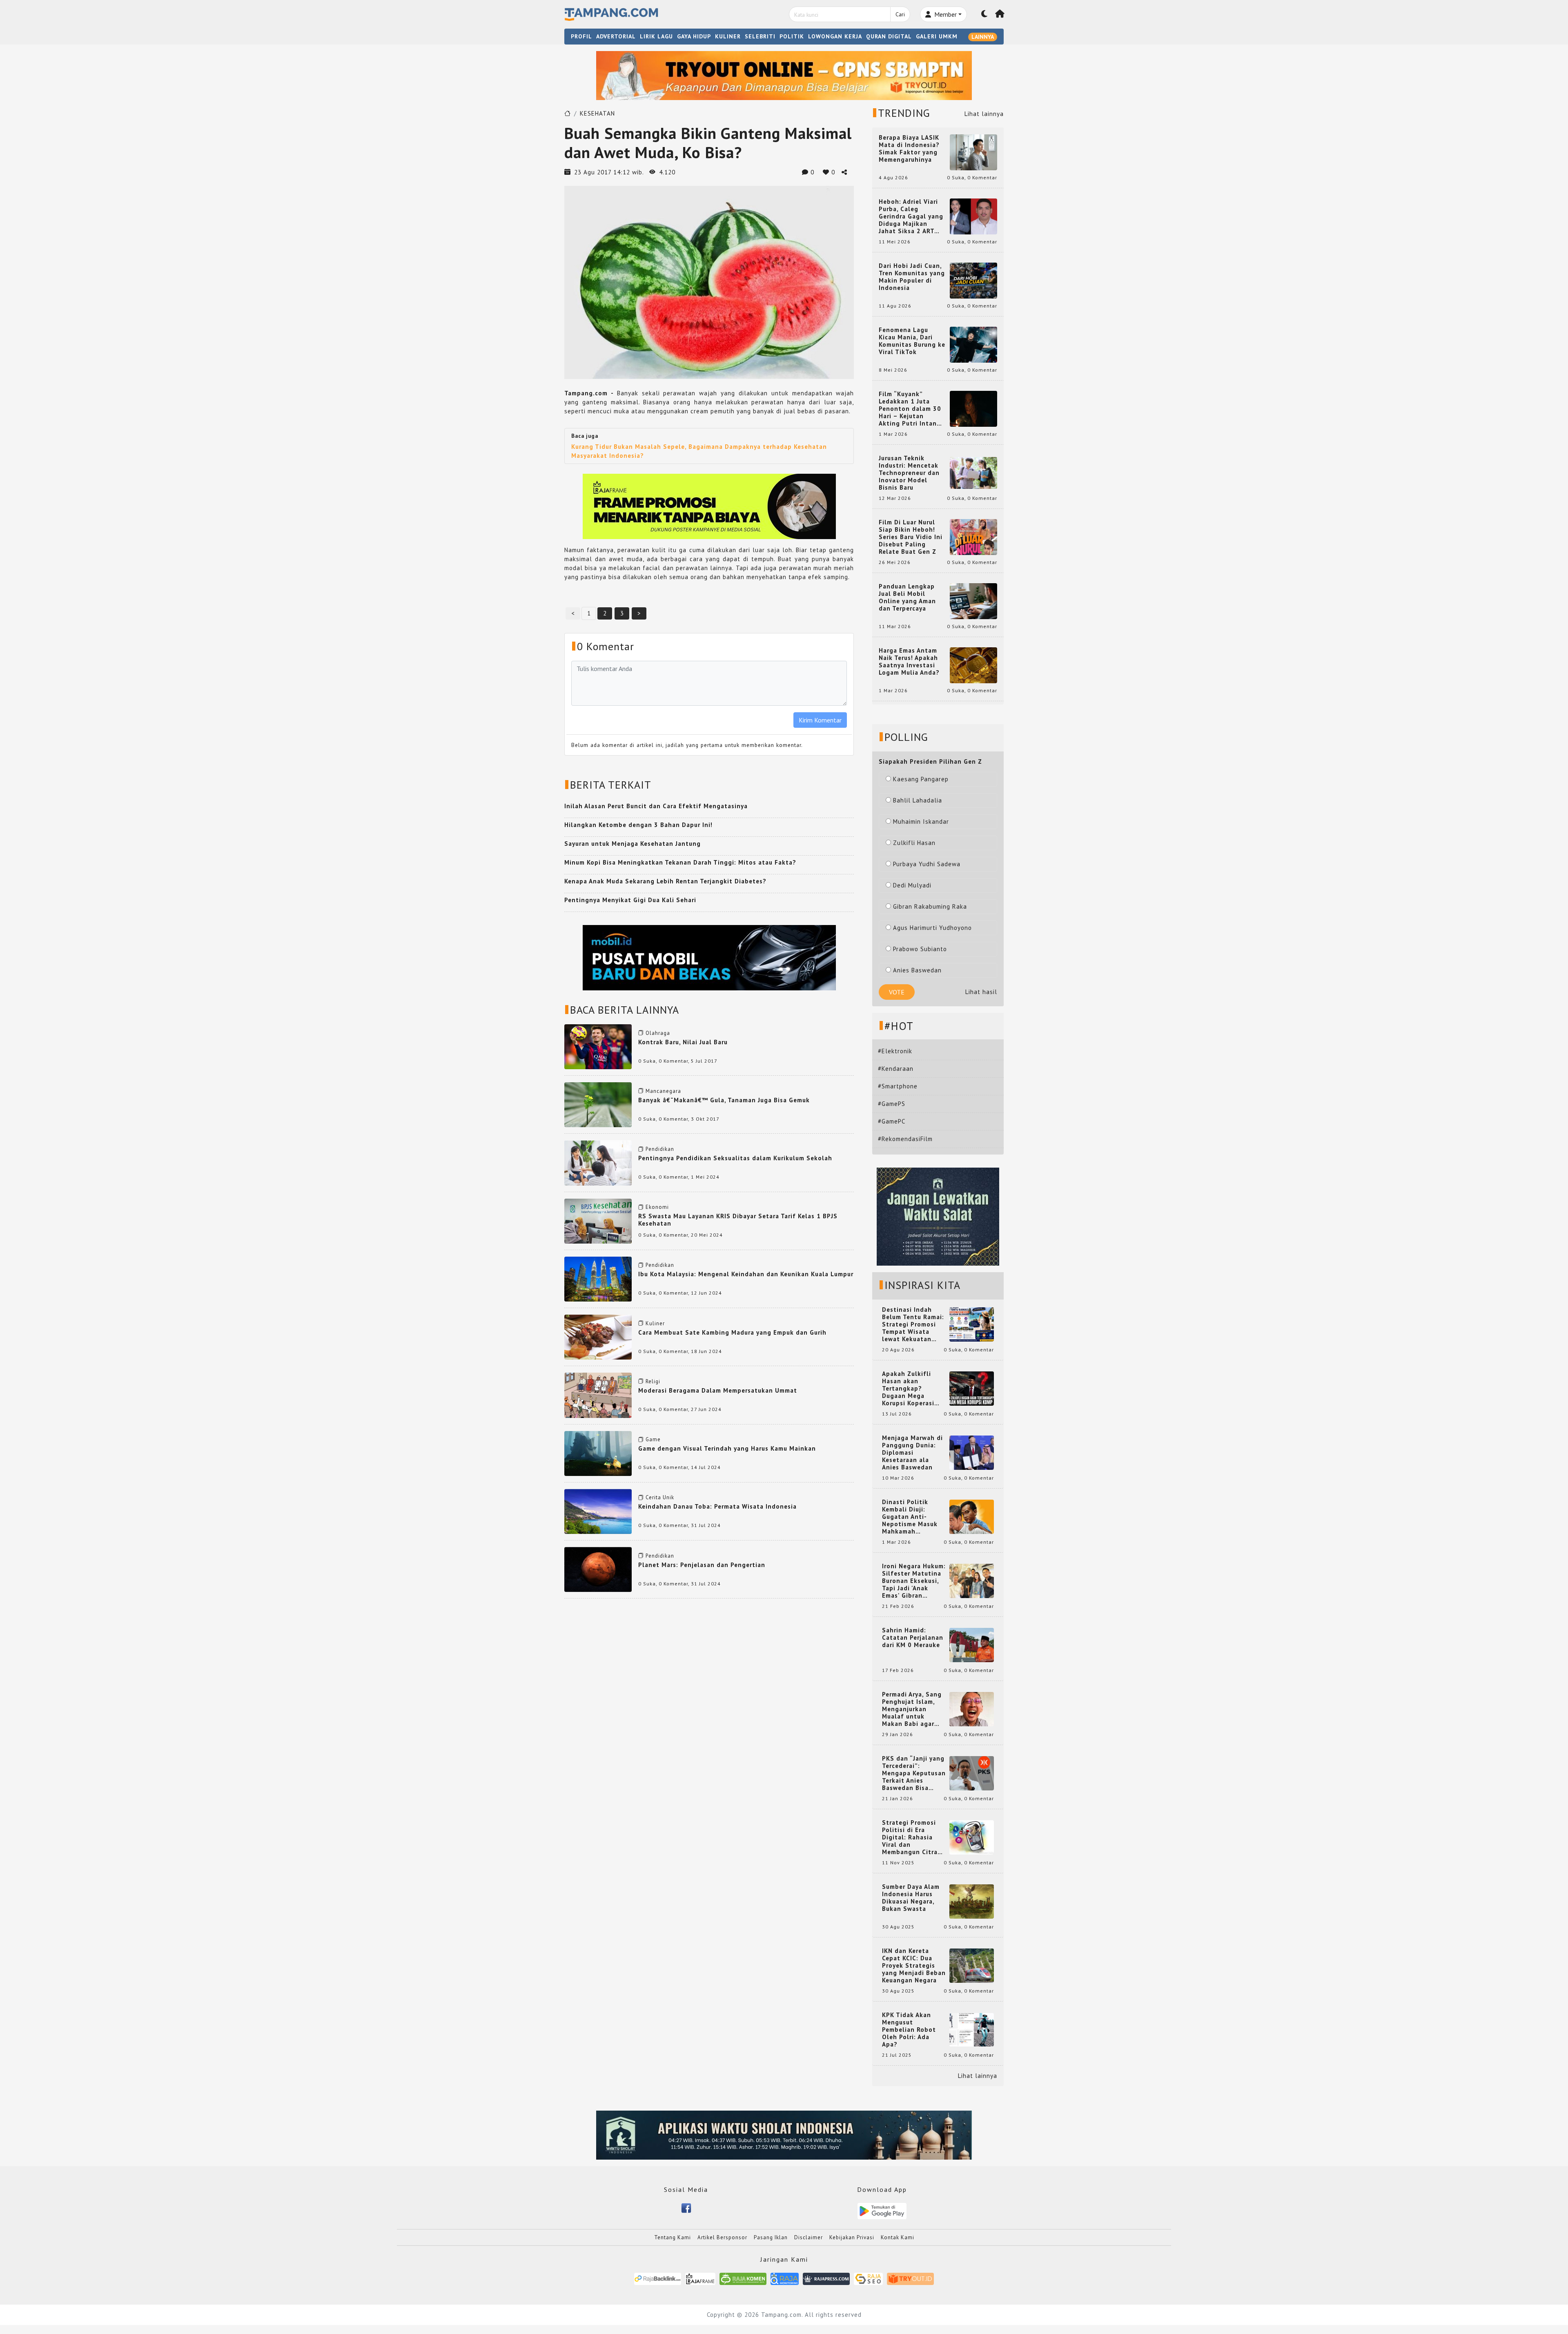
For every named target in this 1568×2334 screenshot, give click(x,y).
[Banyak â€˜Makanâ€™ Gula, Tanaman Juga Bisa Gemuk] (598, 1104)
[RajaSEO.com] (869, 2278)
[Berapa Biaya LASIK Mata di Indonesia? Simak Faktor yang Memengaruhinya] (973, 152)
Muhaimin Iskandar (921, 821)
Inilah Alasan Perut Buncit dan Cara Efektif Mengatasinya (656, 806)
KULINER (728, 36)
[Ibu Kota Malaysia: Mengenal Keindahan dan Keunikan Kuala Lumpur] (598, 1278)
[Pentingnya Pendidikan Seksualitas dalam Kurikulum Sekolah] (598, 1162)
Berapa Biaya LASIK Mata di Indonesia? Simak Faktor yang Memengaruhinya (909, 149)
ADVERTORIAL (616, 36)
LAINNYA (983, 37)
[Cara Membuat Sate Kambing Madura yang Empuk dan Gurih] (598, 1336)
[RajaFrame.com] (700, 2278)
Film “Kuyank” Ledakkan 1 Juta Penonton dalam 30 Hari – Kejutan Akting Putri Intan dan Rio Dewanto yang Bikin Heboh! (910, 409)
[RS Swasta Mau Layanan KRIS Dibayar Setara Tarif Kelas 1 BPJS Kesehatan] (598, 1220)
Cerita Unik (660, 1497)
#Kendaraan (896, 1069)
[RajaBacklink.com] (658, 2278)
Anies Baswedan (917, 970)
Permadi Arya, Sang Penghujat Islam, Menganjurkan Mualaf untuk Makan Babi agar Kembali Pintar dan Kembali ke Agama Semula (912, 1709)
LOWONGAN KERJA (835, 36)
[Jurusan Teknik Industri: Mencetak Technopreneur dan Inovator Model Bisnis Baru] (973, 472)
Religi (653, 1381)
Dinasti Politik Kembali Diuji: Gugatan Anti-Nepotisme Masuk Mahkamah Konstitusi (910, 1517)
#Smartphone (898, 1086)
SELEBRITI (760, 36)
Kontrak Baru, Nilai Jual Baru (683, 1042)
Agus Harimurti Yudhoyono (932, 928)
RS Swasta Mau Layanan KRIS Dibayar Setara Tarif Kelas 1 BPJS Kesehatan (738, 1220)
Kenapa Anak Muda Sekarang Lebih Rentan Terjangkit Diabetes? (665, 881)
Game (653, 1439)
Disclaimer (808, 2237)
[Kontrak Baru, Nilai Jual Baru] (598, 1046)
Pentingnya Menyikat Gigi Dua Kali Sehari (630, 900)
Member (945, 14)
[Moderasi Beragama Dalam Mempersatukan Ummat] (598, 1394)
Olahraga (658, 1033)
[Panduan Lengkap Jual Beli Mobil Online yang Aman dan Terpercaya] (973, 601)
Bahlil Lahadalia (918, 800)
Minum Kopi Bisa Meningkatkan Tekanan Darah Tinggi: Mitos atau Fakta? (680, 862)
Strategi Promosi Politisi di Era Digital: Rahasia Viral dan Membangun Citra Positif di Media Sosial (910, 1837)
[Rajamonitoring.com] (785, 2278)
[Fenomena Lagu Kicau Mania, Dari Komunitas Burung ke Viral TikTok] (973, 344)
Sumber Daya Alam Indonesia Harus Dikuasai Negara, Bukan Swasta (911, 1898)
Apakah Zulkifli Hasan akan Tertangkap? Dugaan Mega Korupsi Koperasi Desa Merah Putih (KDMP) (910, 1389)
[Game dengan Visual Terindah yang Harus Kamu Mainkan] (598, 1452)
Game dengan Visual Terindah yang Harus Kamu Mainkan (727, 1448)
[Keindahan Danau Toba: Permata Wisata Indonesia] (598, 1511)
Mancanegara (663, 1091)
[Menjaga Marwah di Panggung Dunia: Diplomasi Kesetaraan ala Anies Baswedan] (972, 1452)
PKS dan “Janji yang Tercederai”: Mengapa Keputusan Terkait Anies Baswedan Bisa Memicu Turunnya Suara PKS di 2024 (914, 1773)
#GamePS (892, 1104)
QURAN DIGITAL (889, 36)
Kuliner (655, 1323)
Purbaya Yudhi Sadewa (927, 864)
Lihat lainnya (984, 114)
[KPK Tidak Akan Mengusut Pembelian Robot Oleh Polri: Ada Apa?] (972, 2029)
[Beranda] (1000, 14)
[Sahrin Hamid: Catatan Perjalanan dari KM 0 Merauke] (972, 1644)
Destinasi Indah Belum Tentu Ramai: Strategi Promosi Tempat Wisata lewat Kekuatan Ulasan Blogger (913, 1324)
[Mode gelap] (984, 14)
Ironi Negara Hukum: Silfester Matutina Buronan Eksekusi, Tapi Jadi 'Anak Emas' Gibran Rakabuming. (914, 1581)
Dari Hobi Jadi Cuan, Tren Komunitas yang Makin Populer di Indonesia (912, 277)
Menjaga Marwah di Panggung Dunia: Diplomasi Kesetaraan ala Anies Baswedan (912, 1453)
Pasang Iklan (771, 2237)
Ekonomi (657, 1207)
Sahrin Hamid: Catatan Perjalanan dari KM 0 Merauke (913, 1638)
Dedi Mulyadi (912, 885)
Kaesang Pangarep (921, 779)
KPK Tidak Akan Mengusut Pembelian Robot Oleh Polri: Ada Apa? (909, 2030)
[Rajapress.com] (826, 2278)
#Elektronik (895, 1051)
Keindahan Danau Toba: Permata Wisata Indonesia (717, 1506)
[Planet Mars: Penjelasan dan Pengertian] (598, 1569)
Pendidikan (660, 1149)
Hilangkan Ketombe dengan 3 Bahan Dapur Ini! (638, 825)
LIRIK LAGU (656, 36)
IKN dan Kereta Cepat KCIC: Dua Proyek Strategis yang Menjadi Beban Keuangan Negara (914, 1966)
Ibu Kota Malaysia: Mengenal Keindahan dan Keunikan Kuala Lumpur (746, 1274)
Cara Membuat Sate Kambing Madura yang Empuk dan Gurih (732, 1332)
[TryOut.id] (910, 2278)
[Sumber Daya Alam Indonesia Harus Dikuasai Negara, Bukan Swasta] (972, 1901)
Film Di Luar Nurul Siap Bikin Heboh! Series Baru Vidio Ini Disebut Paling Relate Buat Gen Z (911, 537)
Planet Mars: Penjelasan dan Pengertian (702, 1565)
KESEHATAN (597, 113)
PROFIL (581, 36)
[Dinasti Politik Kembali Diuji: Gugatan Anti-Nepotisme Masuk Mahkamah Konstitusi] (972, 1516)
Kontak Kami (898, 2237)
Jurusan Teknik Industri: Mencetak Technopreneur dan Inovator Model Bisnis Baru (909, 473)
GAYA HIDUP (694, 36)
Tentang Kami (673, 2237)
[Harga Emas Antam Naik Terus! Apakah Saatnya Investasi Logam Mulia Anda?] (973, 665)
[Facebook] (686, 2207)
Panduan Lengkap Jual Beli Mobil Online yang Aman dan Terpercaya (907, 597)
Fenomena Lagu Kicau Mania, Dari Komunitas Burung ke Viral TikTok (912, 341)
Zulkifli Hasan (914, 843)
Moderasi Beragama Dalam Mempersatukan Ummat (718, 1390)
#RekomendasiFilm (905, 1139)
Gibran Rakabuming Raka (930, 906)
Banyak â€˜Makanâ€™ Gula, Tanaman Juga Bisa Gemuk (724, 1100)
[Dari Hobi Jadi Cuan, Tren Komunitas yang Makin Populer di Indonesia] (973, 280)
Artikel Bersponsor (722, 2237)
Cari (900, 14)
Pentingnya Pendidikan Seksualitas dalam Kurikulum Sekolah (735, 1158)
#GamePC (892, 1121)
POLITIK (792, 36)
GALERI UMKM (937, 36)
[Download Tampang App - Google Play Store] (882, 2210)
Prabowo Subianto (920, 949)
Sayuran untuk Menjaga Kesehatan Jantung (633, 844)
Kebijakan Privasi (852, 2237)
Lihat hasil (981, 992)
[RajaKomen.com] (743, 2278)
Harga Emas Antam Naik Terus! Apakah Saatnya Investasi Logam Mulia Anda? (909, 662)
